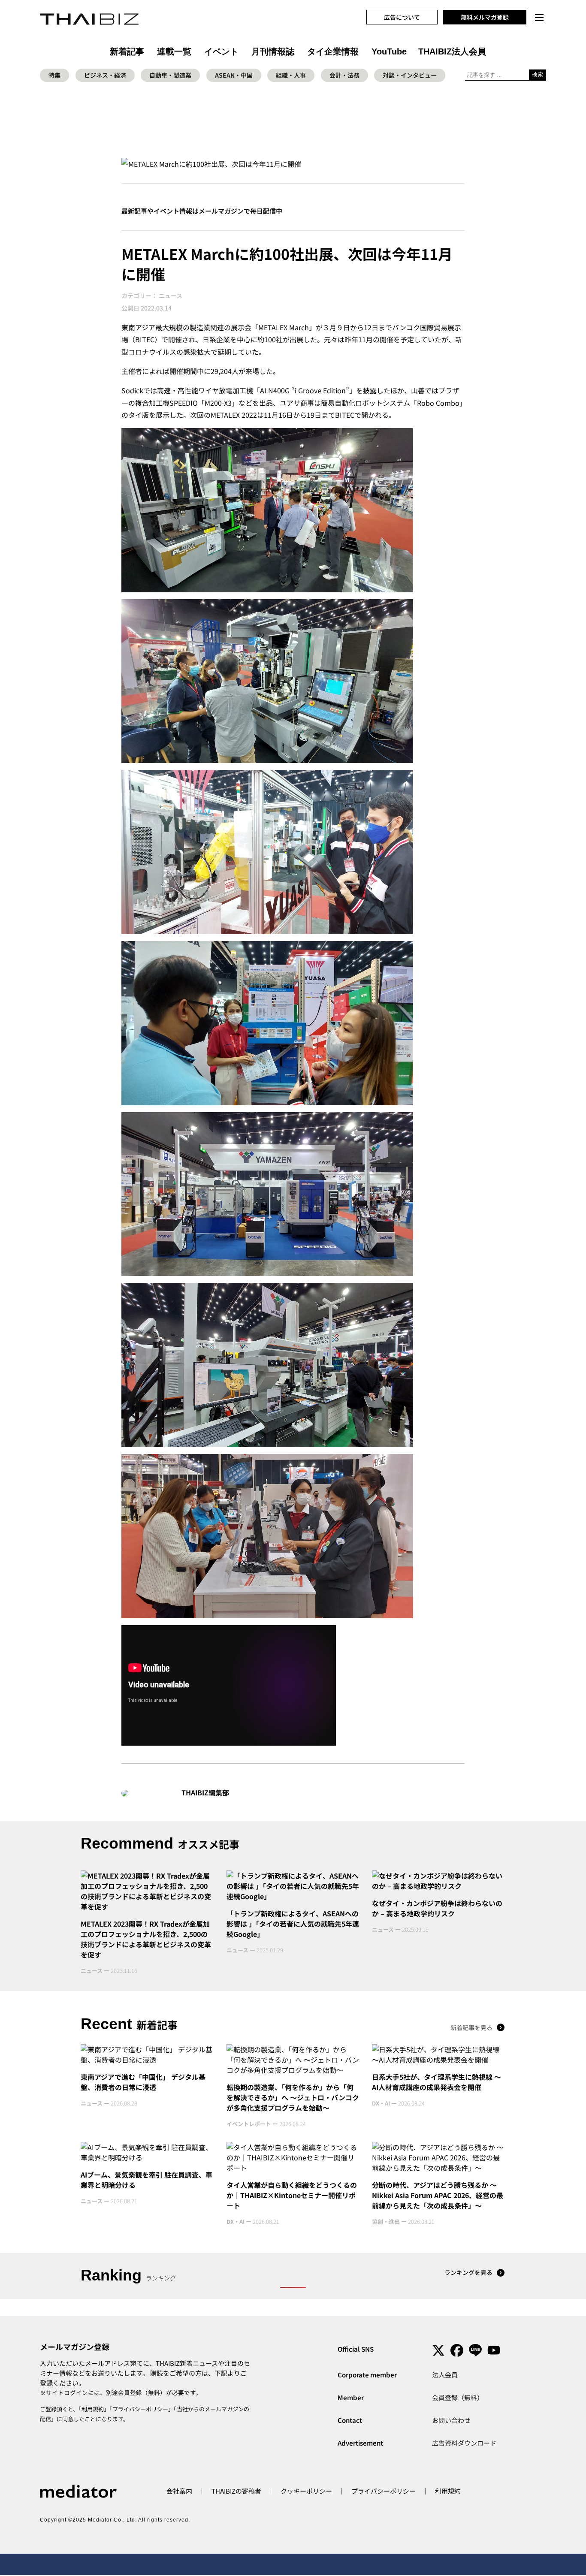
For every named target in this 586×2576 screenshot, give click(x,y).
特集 (54, 75)
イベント (221, 51)
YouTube (389, 51)
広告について (402, 17)
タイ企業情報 (333, 51)
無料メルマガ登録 (485, 17)
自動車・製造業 (170, 75)
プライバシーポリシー (140, 2409)
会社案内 (179, 2491)
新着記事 (127, 51)
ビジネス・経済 (105, 75)
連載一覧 (174, 51)
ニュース (171, 296)
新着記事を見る (471, 2027)
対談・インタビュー (410, 75)
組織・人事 (291, 75)
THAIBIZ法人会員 (452, 51)
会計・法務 (344, 75)
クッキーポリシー (306, 2491)
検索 (538, 74)
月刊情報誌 (273, 51)
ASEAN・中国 (234, 75)
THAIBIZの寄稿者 (236, 2491)
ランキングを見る (468, 2272)
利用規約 (93, 2409)
